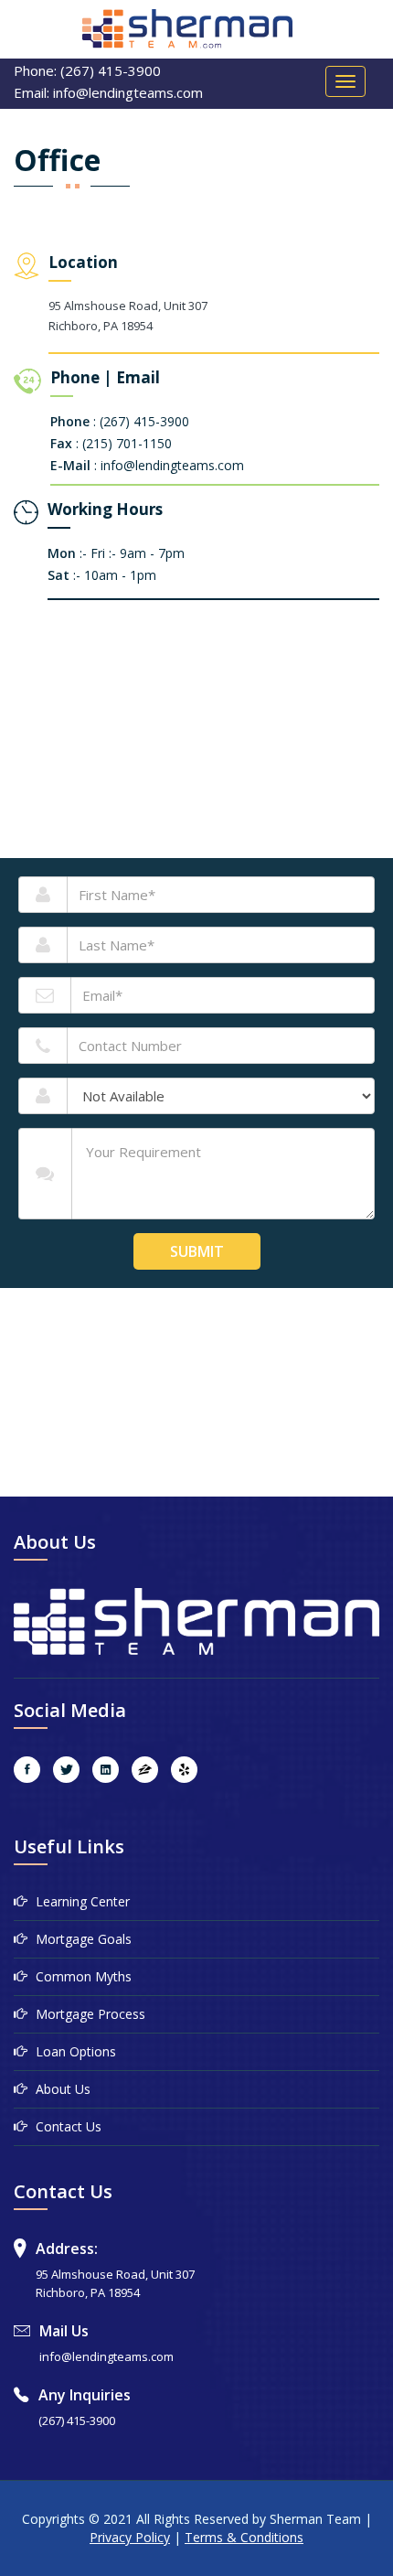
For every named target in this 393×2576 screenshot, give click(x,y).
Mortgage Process (90, 2014)
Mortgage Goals (84, 1939)
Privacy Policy (130, 2537)
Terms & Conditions (244, 2537)
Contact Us (69, 2126)
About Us (63, 2089)
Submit (197, 1251)
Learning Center (83, 1901)
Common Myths (84, 1976)
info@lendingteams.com (106, 2356)
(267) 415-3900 (77, 2420)
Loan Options (76, 2051)
